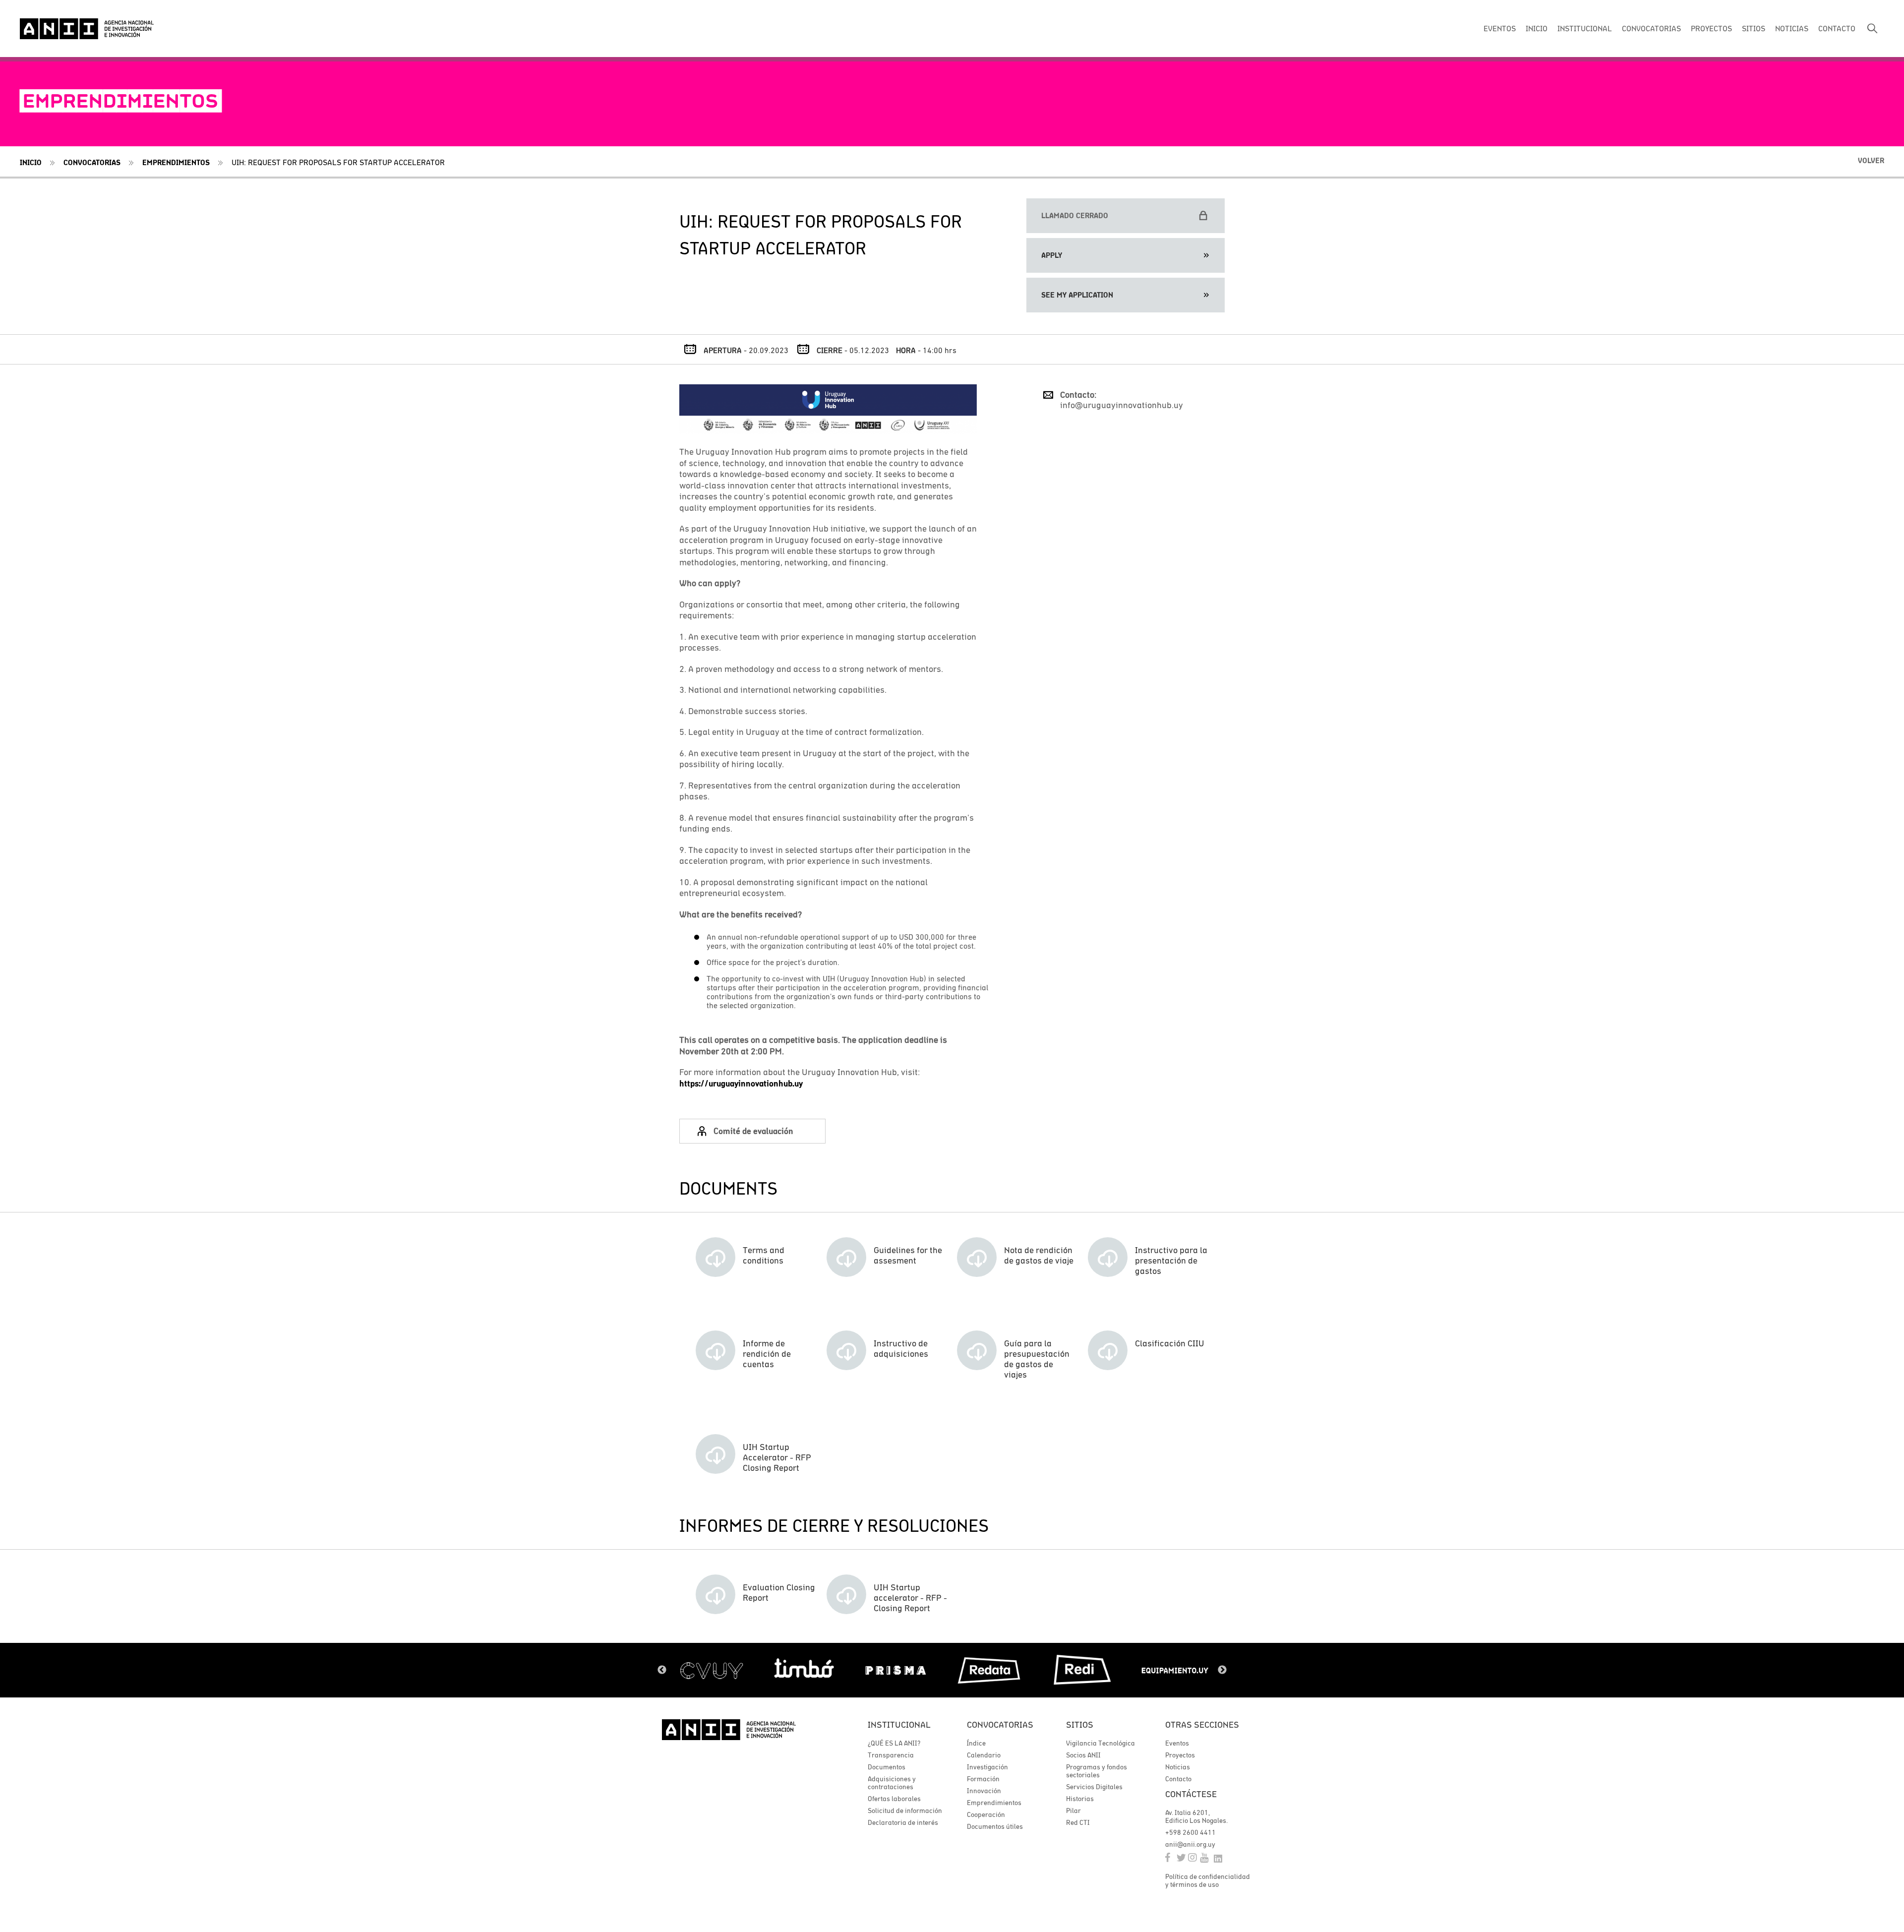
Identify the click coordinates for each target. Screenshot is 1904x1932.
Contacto (1178, 1779)
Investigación (987, 1767)
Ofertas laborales (894, 1799)
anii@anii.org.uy (1190, 1844)
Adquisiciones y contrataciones (892, 1783)
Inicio (31, 162)
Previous (662, 1670)
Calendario (984, 1755)
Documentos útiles (995, 1826)
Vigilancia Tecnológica (1101, 1743)
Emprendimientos (176, 162)
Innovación (984, 1791)
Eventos (1177, 1743)
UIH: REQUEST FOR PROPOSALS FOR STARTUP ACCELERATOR (338, 162)
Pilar (1073, 1811)
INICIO (1537, 28)
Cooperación (986, 1814)
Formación (983, 1779)
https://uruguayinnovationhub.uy (741, 1084)
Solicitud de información (905, 1811)
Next (1222, 1670)
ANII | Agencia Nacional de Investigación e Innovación (87, 29)
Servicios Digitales (1094, 1787)
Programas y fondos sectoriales (1097, 1771)
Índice (976, 1743)
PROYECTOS (1711, 28)
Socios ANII (1083, 1755)
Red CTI (1078, 1822)
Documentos (887, 1767)
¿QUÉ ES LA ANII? (894, 1743)
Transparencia (891, 1755)
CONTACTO (1837, 28)
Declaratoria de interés (903, 1822)
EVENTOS (1500, 28)
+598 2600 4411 (1190, 1832)
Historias (1080, 1799)
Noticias (1178, 1767)
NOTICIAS (1792, 28)
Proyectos (1180, 1755)
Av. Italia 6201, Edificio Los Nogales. (1196, 1816)
